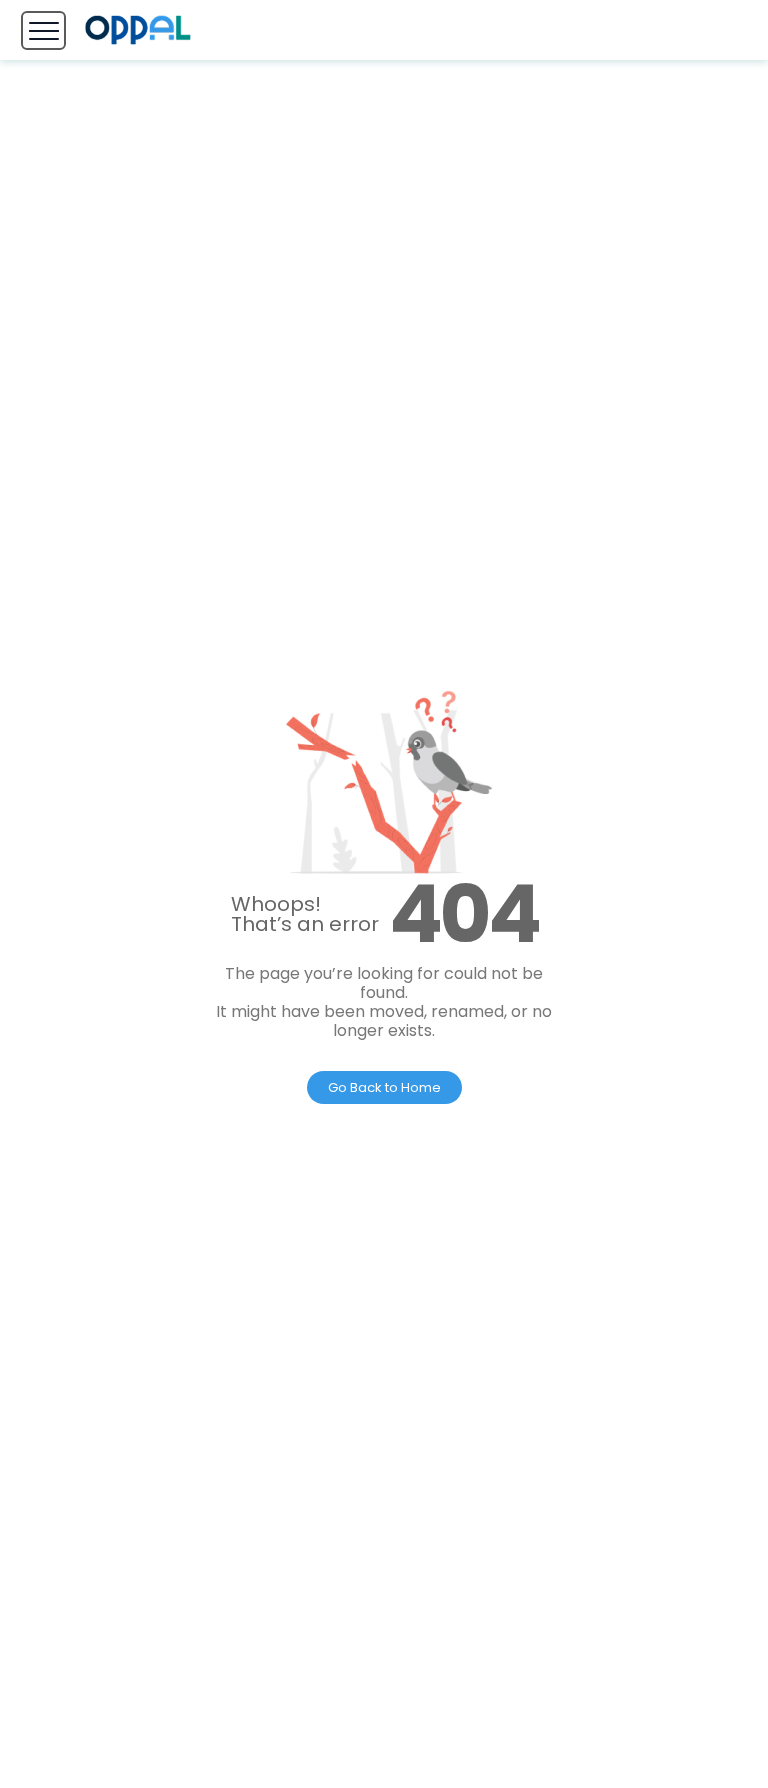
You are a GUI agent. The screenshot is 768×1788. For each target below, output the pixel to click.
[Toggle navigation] (43, 30)
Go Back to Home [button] (384, 1087)
